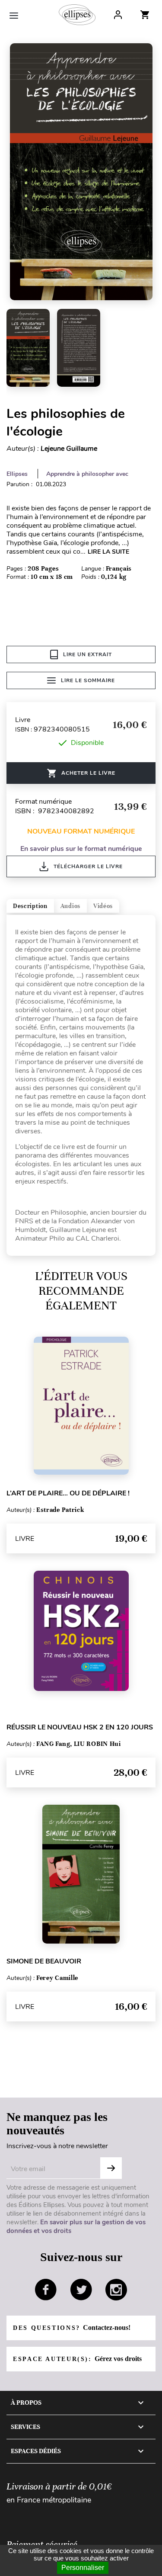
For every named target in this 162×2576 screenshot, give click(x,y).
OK (111, 2168)
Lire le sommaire (88, 680)
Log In (118, 15)
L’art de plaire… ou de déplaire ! (68, 1493)
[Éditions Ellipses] (77, 15)
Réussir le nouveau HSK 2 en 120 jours (80, 1727)
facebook (46, 2290)
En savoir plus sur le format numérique (81, 849)
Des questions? (72, 2327)
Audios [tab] (70, 906)
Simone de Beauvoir (44, 1961)
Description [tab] (30, 906)
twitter (81, 2290)
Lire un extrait (87, 654)
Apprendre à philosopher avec (87, 474)
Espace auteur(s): (77, 2359)
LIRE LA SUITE (108, 552)
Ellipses (17, 474)
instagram (116, 2290)
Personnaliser (83, 2568)
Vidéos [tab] (103, 906)
